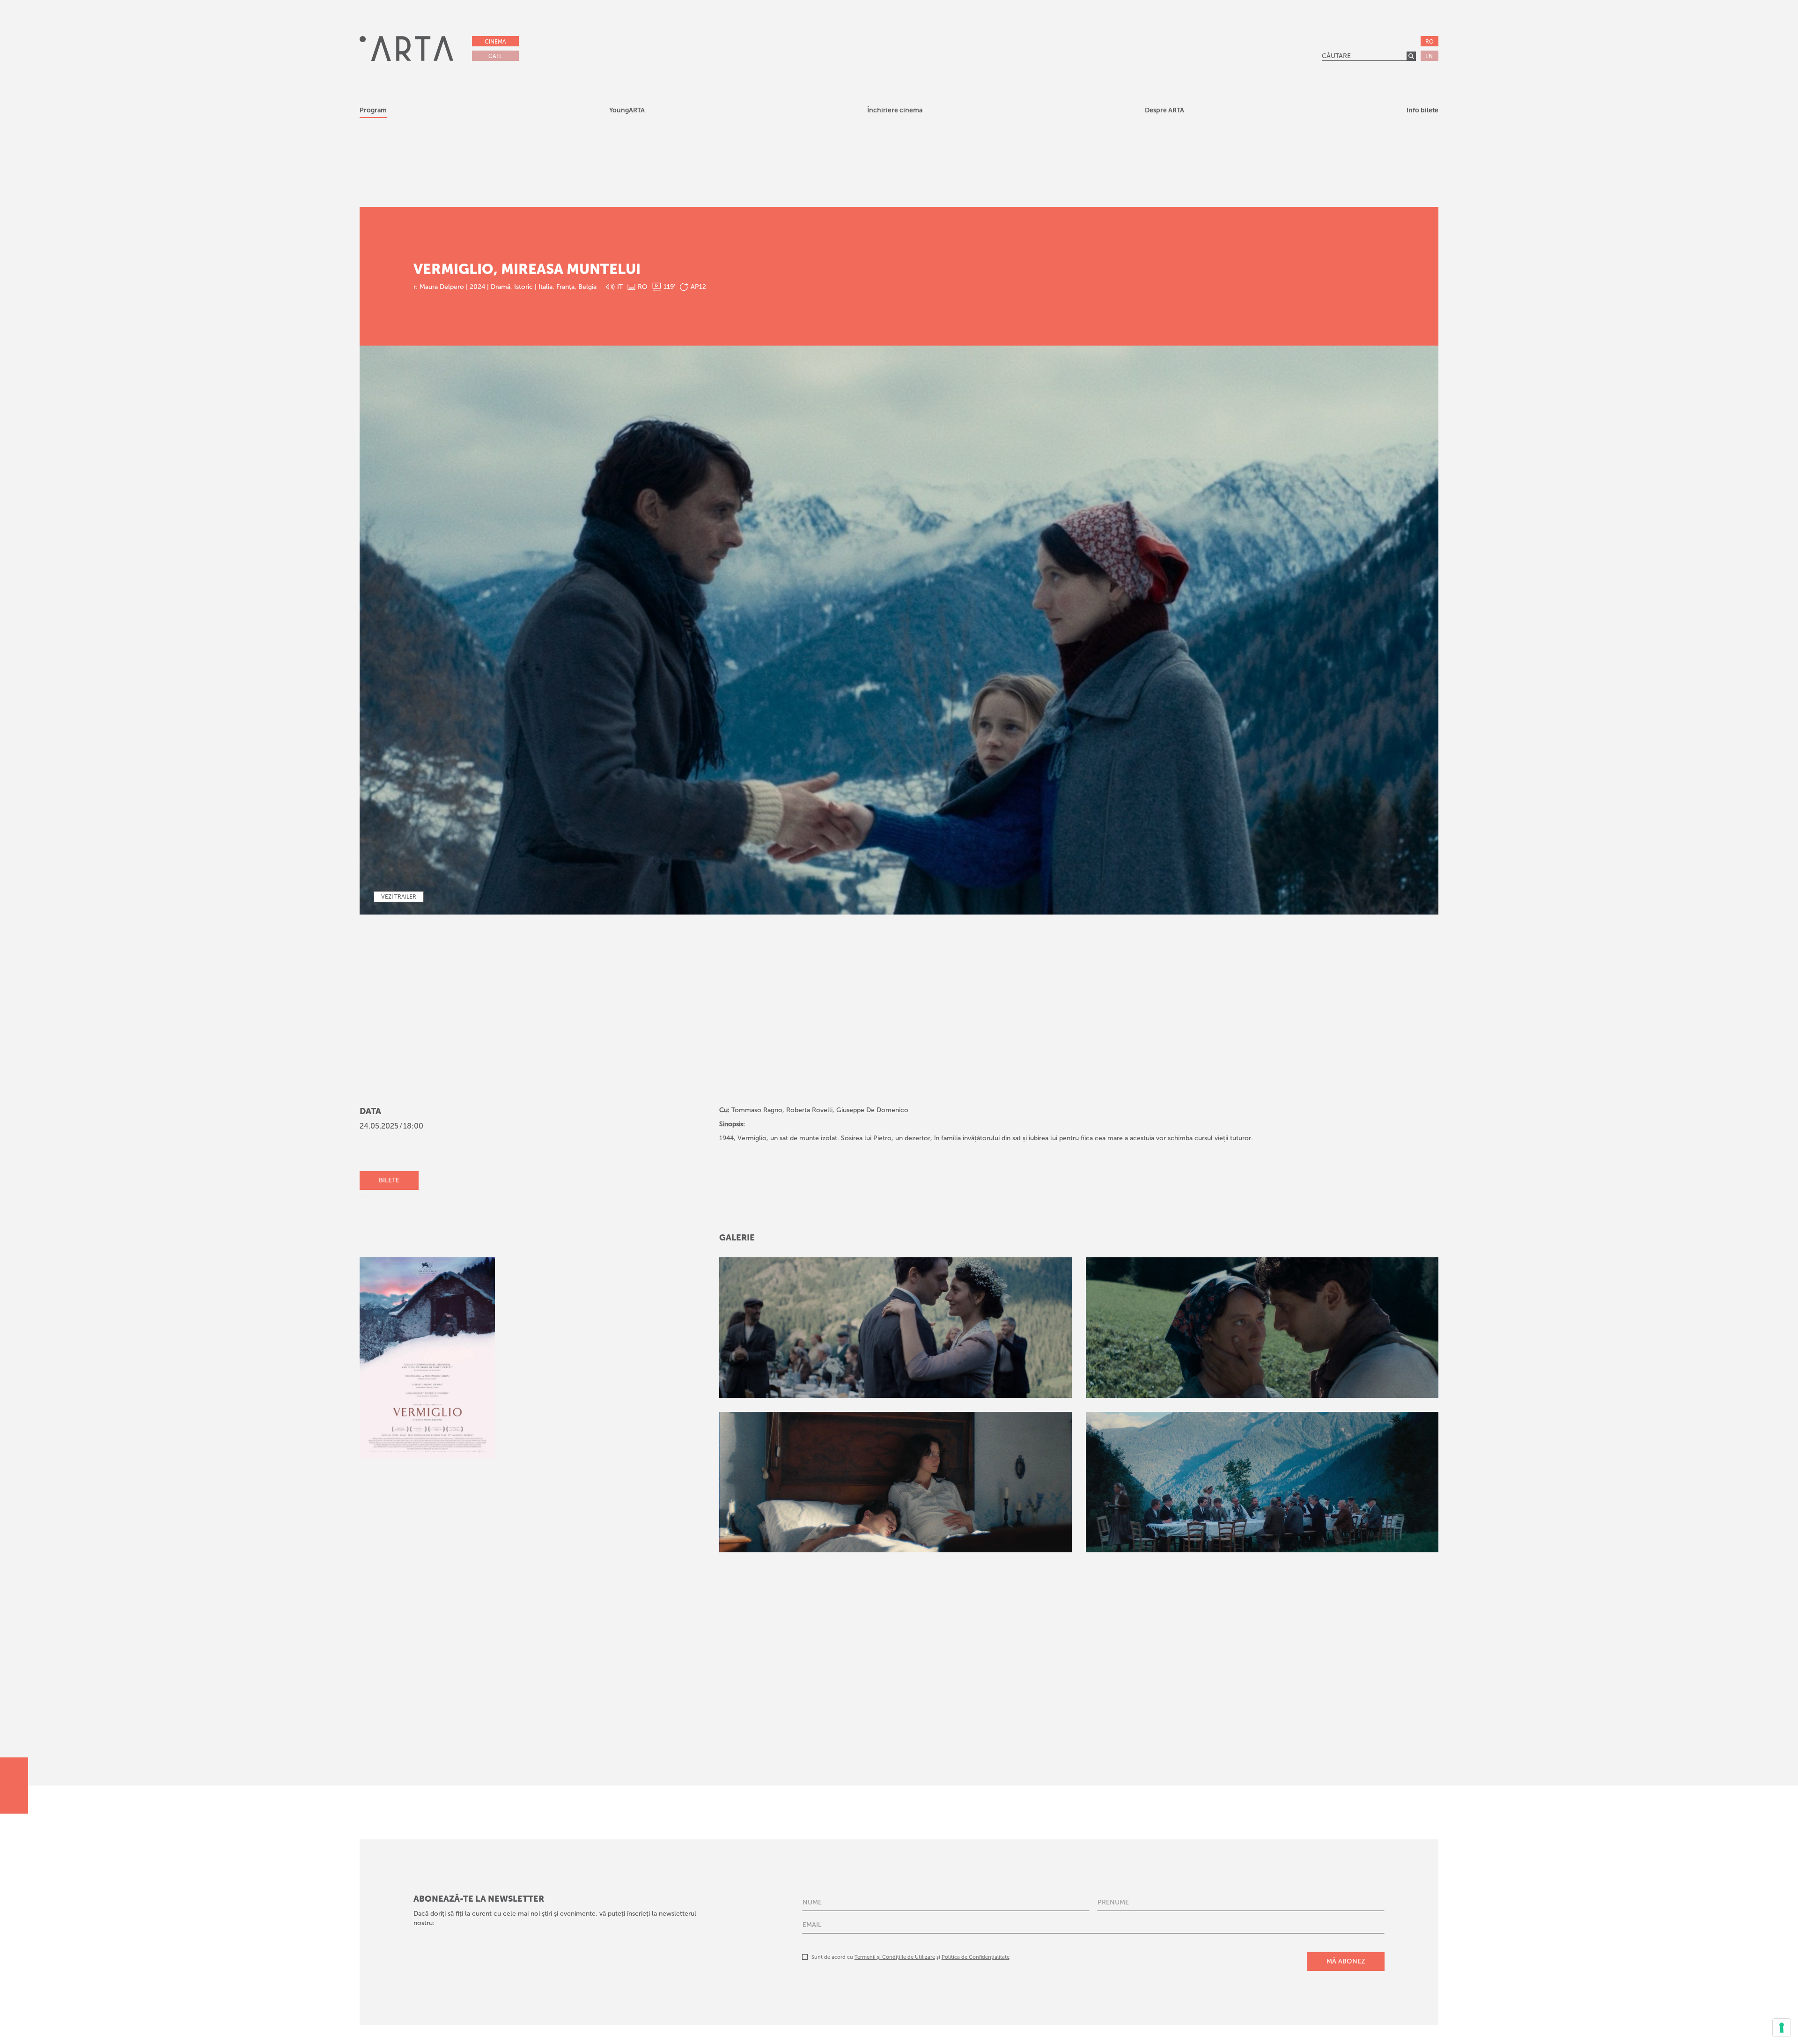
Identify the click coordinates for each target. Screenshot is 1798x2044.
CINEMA (495, 42)
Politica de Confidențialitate (976, 1957)
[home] (406, 48)
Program (373, 110)
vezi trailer (399, 897)
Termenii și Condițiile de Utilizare (895, 1957)
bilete (389, 1180)
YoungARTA (627, 110)
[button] (627, 112)
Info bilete (1422, 110)
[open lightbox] (895, 1328)
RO (1430, 42)
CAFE (495, 56)
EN (1429, 56)
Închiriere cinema (895, 110)
